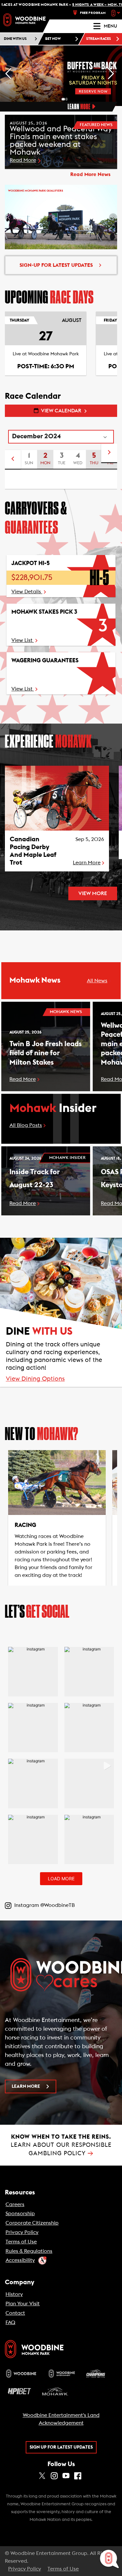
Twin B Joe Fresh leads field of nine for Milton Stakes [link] (46, 1053)
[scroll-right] (109, 453)
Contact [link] (15, 2313)
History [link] (14, 2294)
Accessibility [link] (20, 2260)
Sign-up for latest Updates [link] (56, 265)
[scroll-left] (13, 460)
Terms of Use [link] (21, 2242)
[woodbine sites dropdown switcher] (116, 13)
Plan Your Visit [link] (23, 2304)
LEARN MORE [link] (26, 2086)
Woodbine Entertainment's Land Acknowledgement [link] (61, 2419)
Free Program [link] (93, 13)
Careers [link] (15, 2204)
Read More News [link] (90, 174)
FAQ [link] (10, 2322)
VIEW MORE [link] (93, 893)
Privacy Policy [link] (22, 2232)
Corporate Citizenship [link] (32, 2223)
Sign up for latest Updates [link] (61, 2447)
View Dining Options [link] (35, 1379)
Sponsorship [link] (20, 2214)
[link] (24, 20)
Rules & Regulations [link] (29, 2251)
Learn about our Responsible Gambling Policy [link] (61, 2145)
